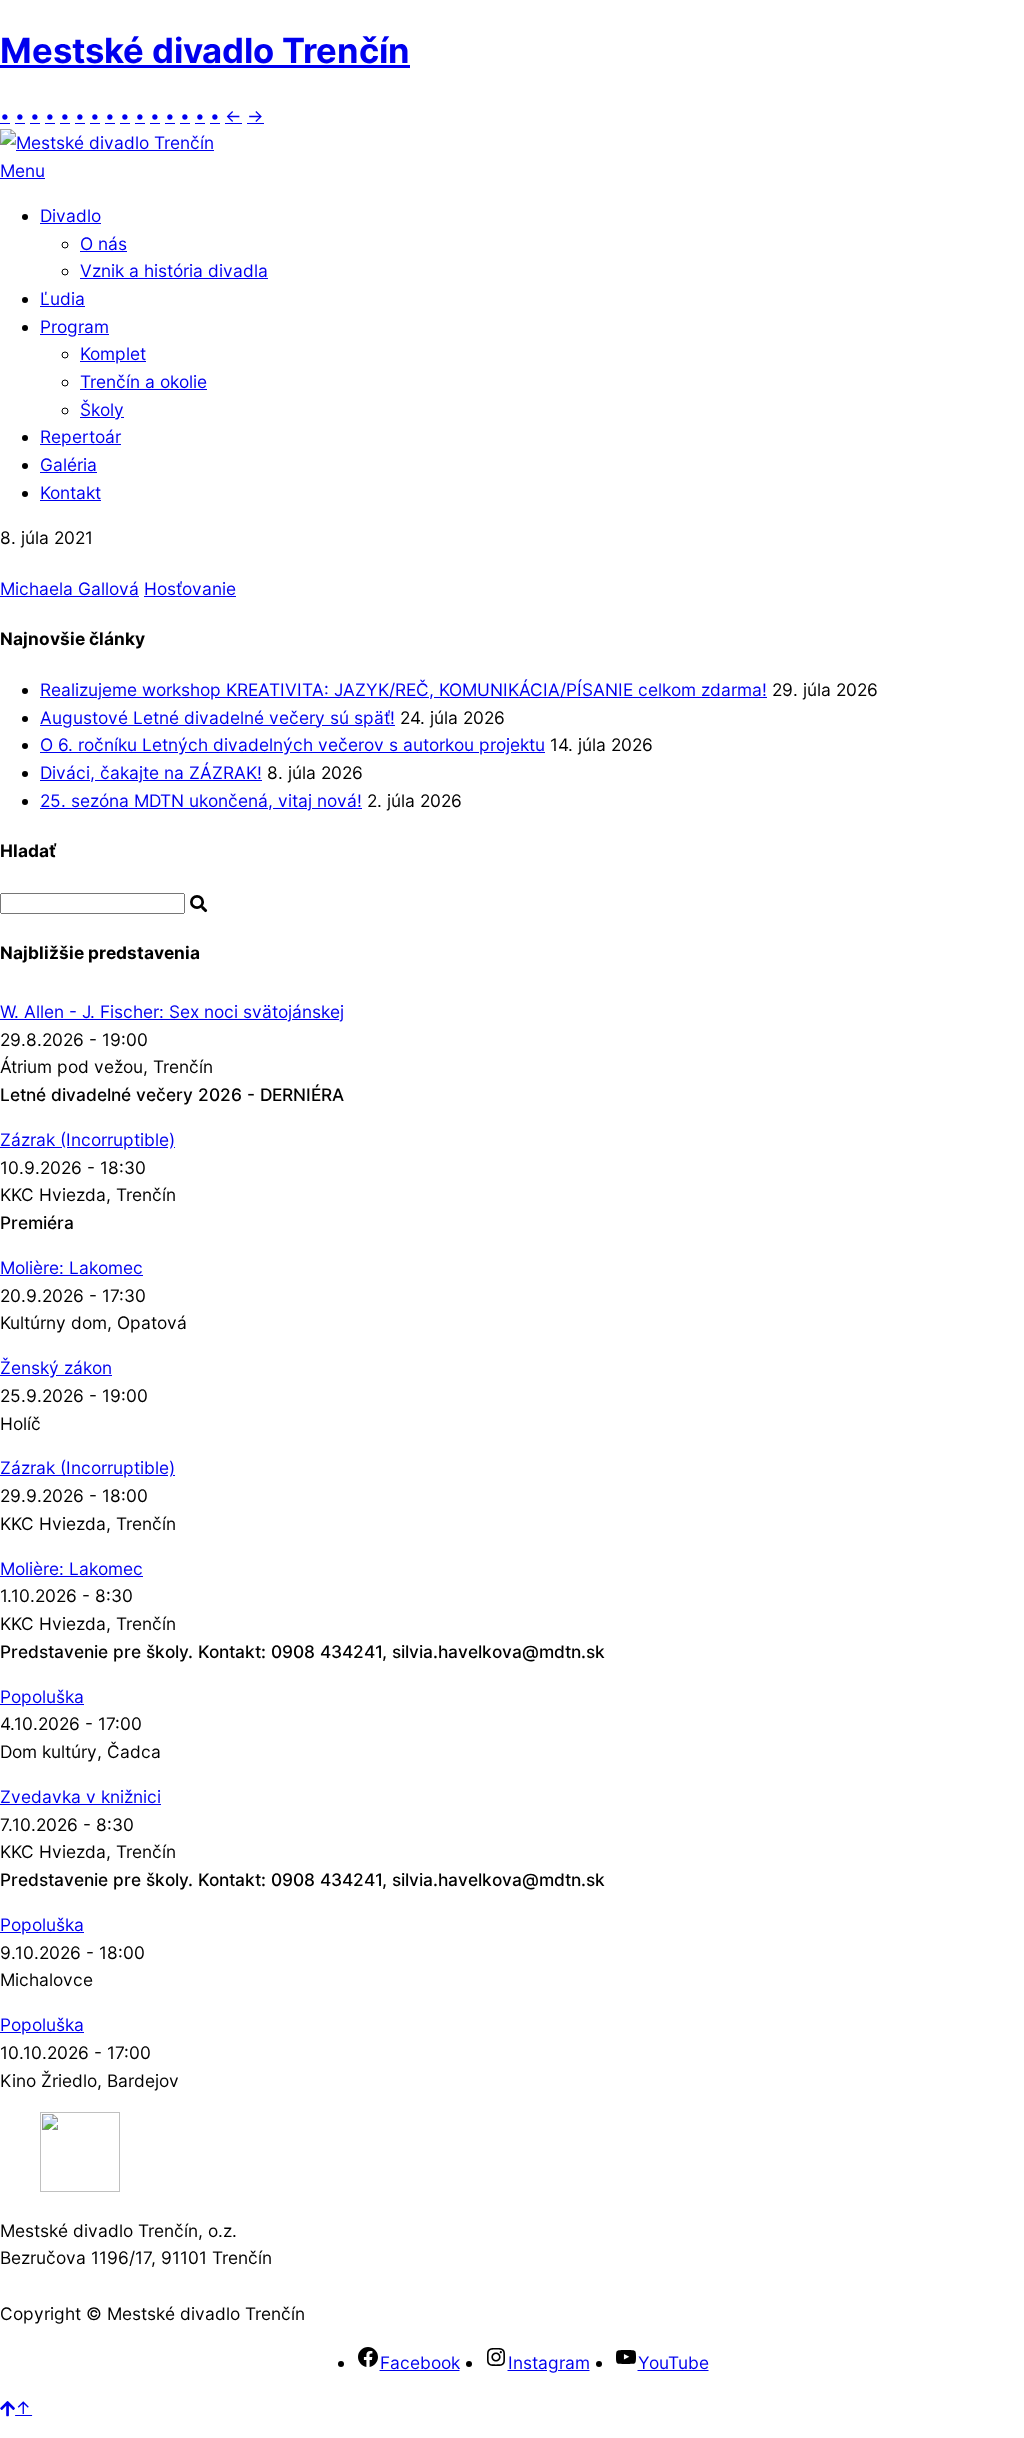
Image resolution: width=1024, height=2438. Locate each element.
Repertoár (80, 436)
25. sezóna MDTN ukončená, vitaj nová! (201, 800)
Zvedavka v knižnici (80, 1796)
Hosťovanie (190, 588)
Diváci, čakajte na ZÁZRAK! (151, 772)
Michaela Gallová (69, 588)
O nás (103, 243)
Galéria (68, 464)
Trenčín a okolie (143, 381)
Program (74, 326)
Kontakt (70, 492)
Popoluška (42, 1696)
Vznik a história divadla (174, 270)
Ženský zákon (56, 1367)
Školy (102, 409)
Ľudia (62, 298)
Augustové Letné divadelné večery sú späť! (217, 717)
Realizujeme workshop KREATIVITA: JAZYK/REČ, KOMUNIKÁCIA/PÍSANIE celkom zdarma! (403, 689)
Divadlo (70, 215)
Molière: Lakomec (71, 1267)
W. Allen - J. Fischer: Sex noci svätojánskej (172, 1011)
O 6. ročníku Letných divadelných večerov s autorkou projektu (292, 744)
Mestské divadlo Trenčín (205, 50)
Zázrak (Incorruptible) (87, 1139)
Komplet (113, 353)
